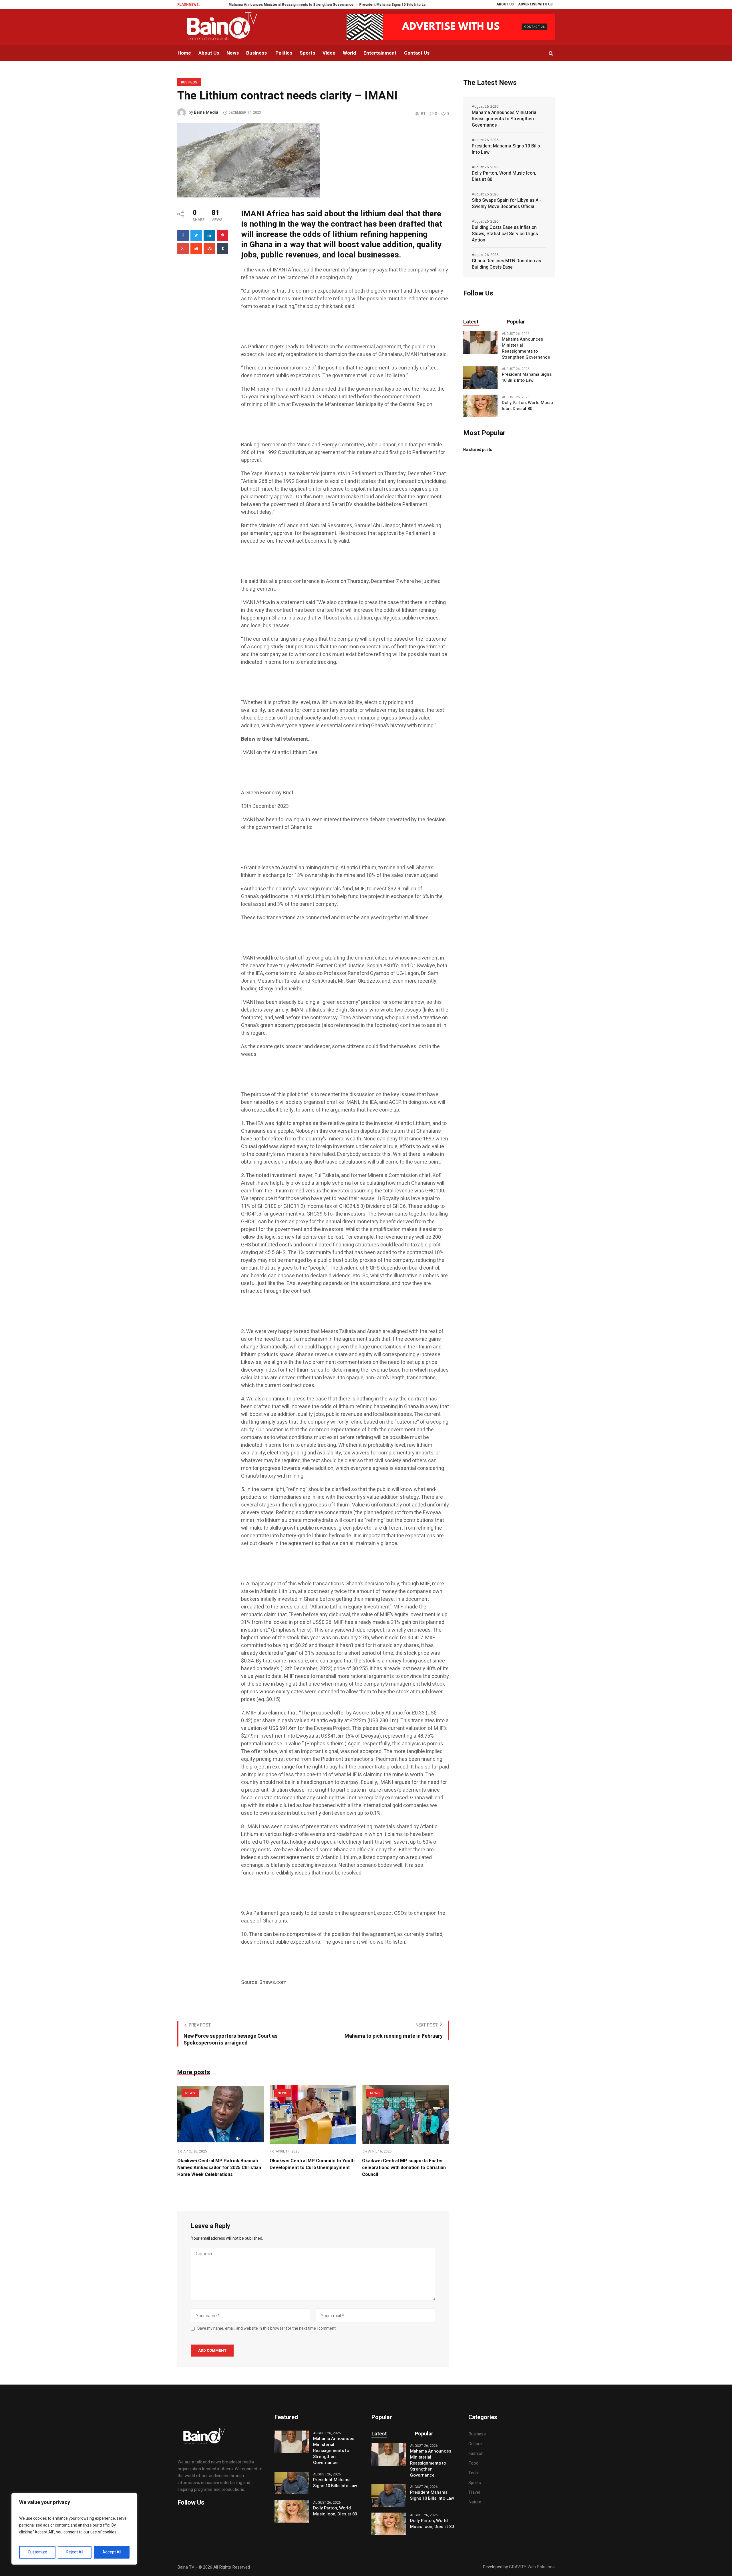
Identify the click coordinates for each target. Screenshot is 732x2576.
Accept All (112, 2552)
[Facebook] (183, 235)
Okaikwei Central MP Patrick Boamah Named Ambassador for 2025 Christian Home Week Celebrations (219, 2168)
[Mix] (209, 249)
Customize (37, 2552)
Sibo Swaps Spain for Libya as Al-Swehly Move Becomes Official (507, 203)
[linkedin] (209, 235)
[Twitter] (196, 235)
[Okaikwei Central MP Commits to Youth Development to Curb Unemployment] (313, 2114)
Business (189, 82)
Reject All (75, 2552)
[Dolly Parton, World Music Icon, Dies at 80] (480, 406)
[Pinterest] (222, 235)
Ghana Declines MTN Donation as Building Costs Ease (506, 264)
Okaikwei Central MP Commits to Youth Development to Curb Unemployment (312, 2164)
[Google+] (183, 249)
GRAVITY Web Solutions (532, 2567)
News (190, 2093)
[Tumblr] (222, 249)
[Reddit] (196, 249)
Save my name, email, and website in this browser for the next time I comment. (267, 2329)
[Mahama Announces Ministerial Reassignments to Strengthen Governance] (480, 342)
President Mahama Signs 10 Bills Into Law (304, 5)
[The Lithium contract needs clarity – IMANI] (249, 160)
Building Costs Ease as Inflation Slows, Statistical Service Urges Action (505, 234)
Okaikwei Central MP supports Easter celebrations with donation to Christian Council (404, 2168)
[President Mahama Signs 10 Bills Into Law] (480, 377)
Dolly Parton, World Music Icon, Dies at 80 (378, 5)
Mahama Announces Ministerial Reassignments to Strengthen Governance (505, 119)
